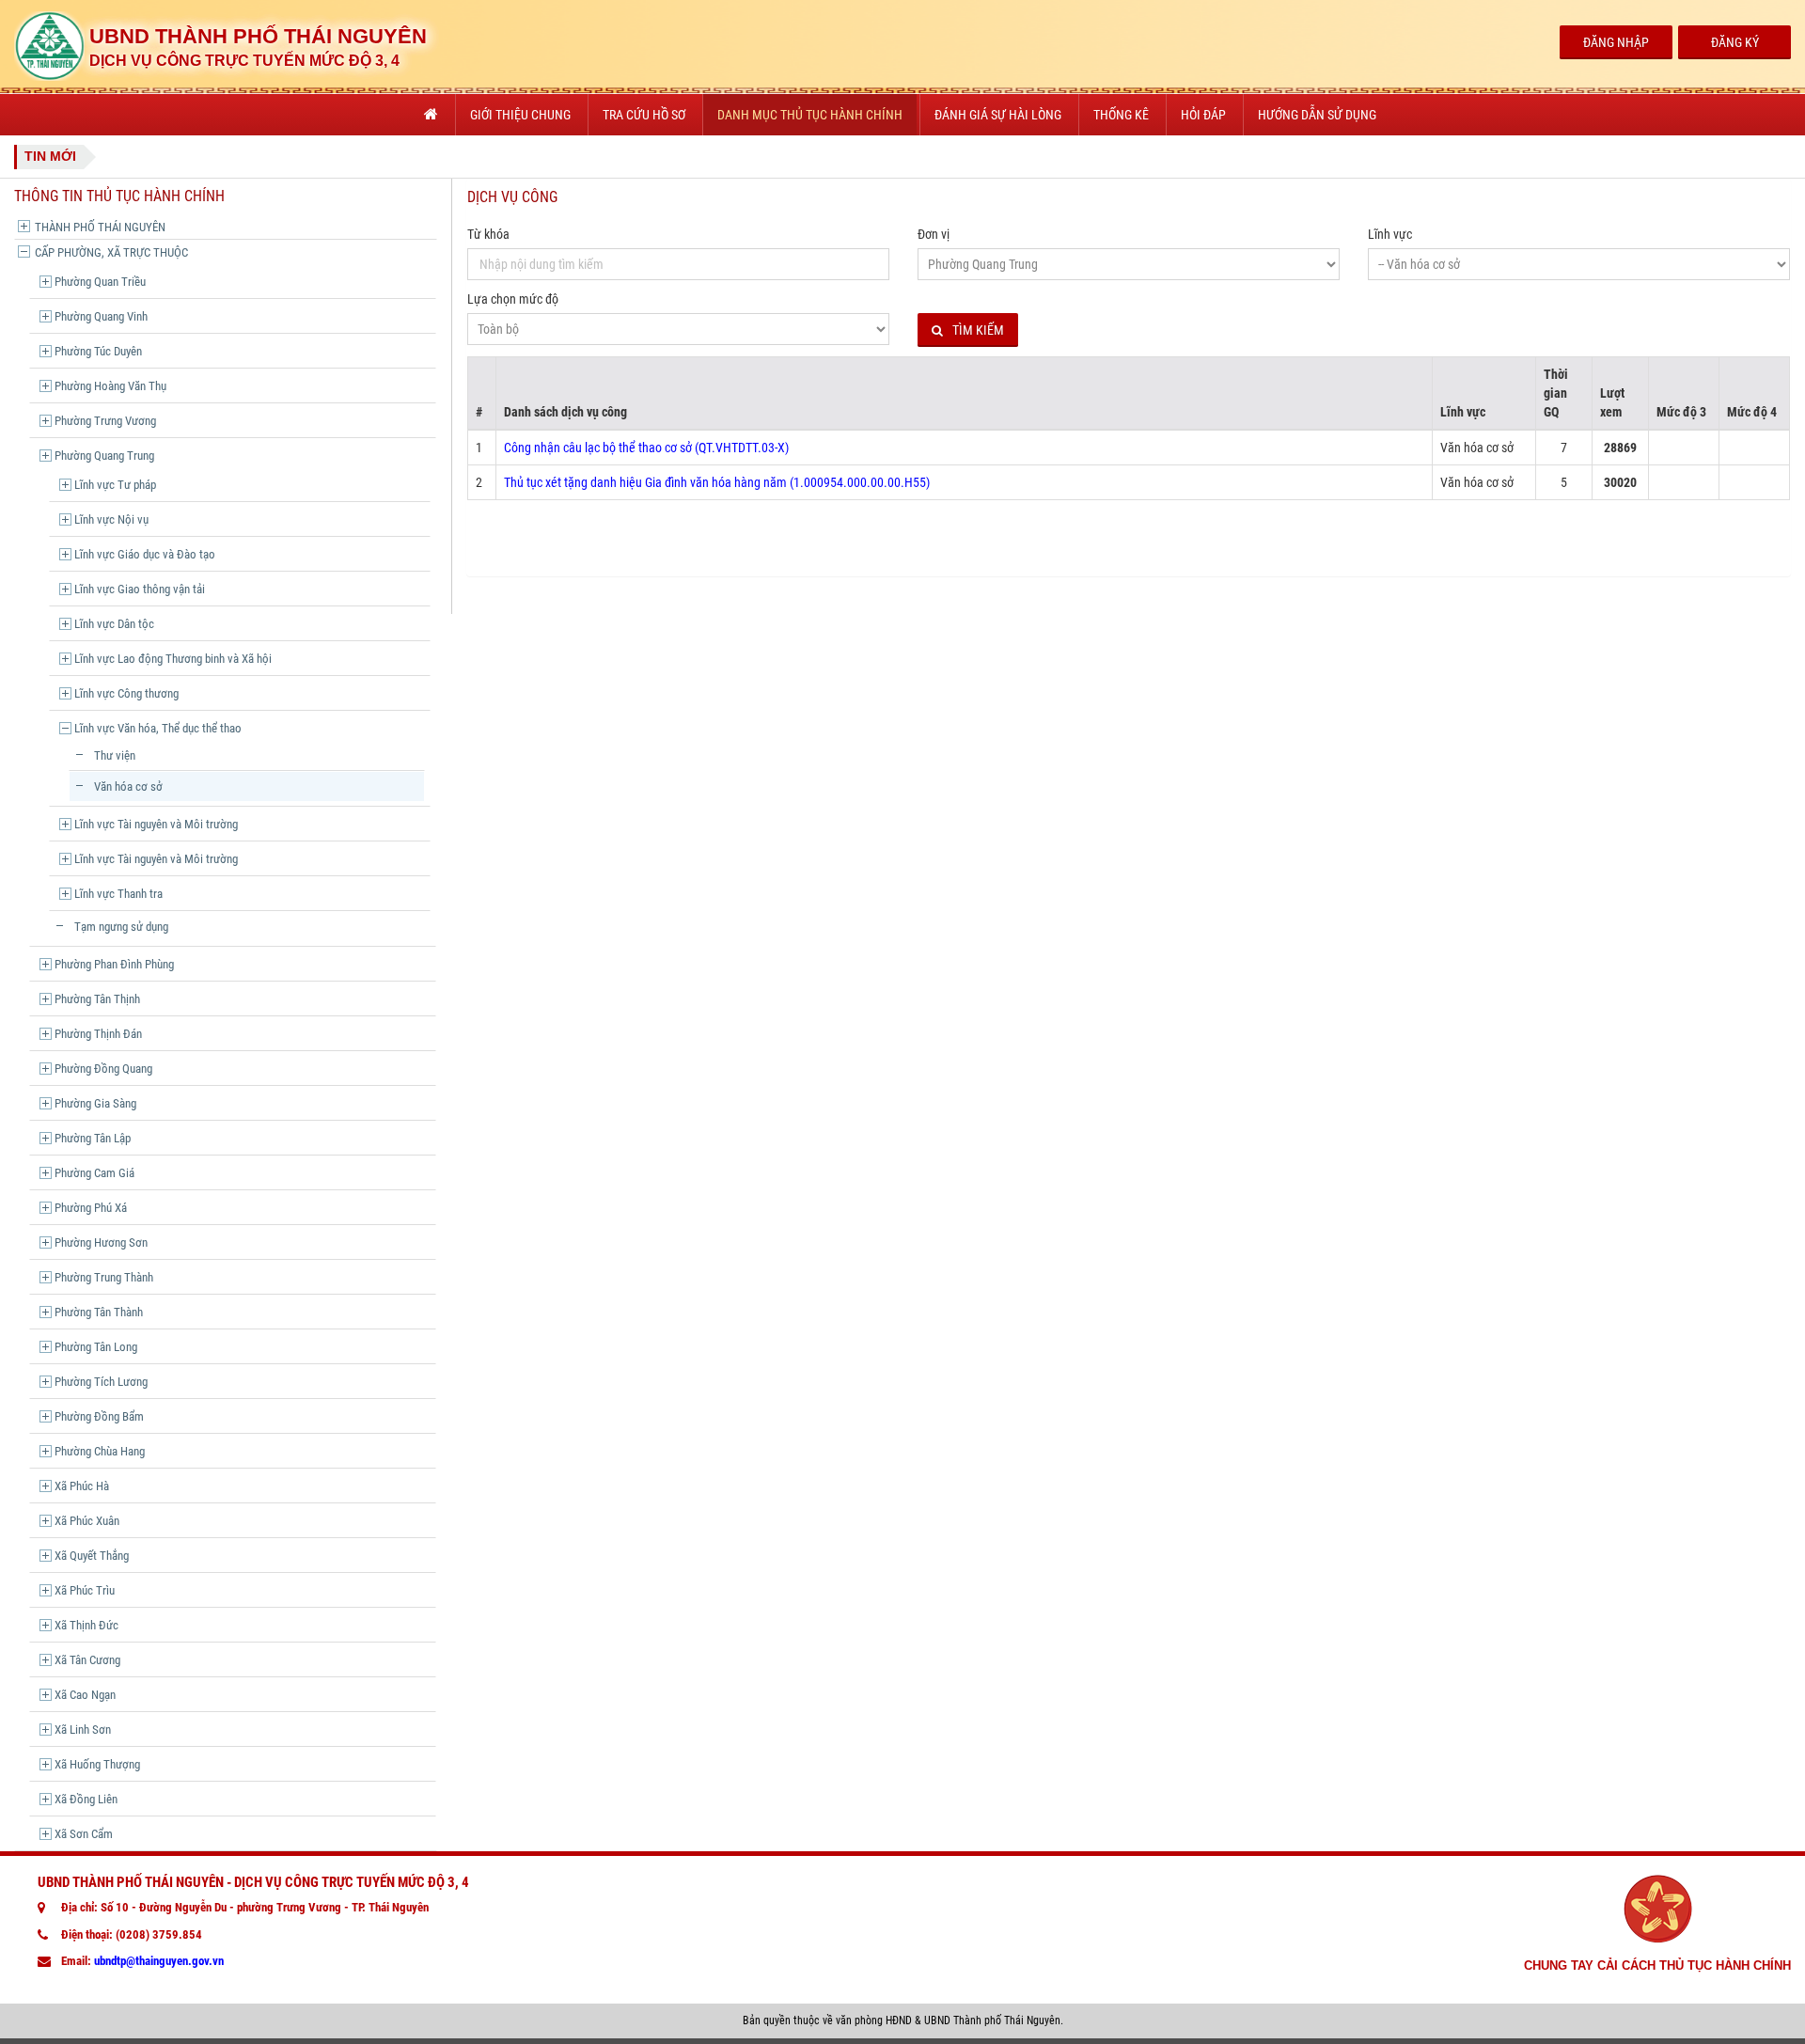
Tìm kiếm (978, 330)
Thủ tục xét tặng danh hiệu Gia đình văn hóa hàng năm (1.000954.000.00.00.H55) (717, 482)
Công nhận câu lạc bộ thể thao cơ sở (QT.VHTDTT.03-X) (646, 448)
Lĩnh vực (1390, 234)
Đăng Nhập (1616, 42)
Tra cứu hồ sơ (644, 115)
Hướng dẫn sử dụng (1317, 115)
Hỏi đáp (1203, 115)
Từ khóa (488, 234)
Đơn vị (934, 234)
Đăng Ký (1735, 42)
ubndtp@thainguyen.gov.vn (159, 1961)
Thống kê (1121, 115)
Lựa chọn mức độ (513, 299)
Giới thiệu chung (520, 115)
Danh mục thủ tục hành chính (810, 115)
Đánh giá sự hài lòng (998, 115)
